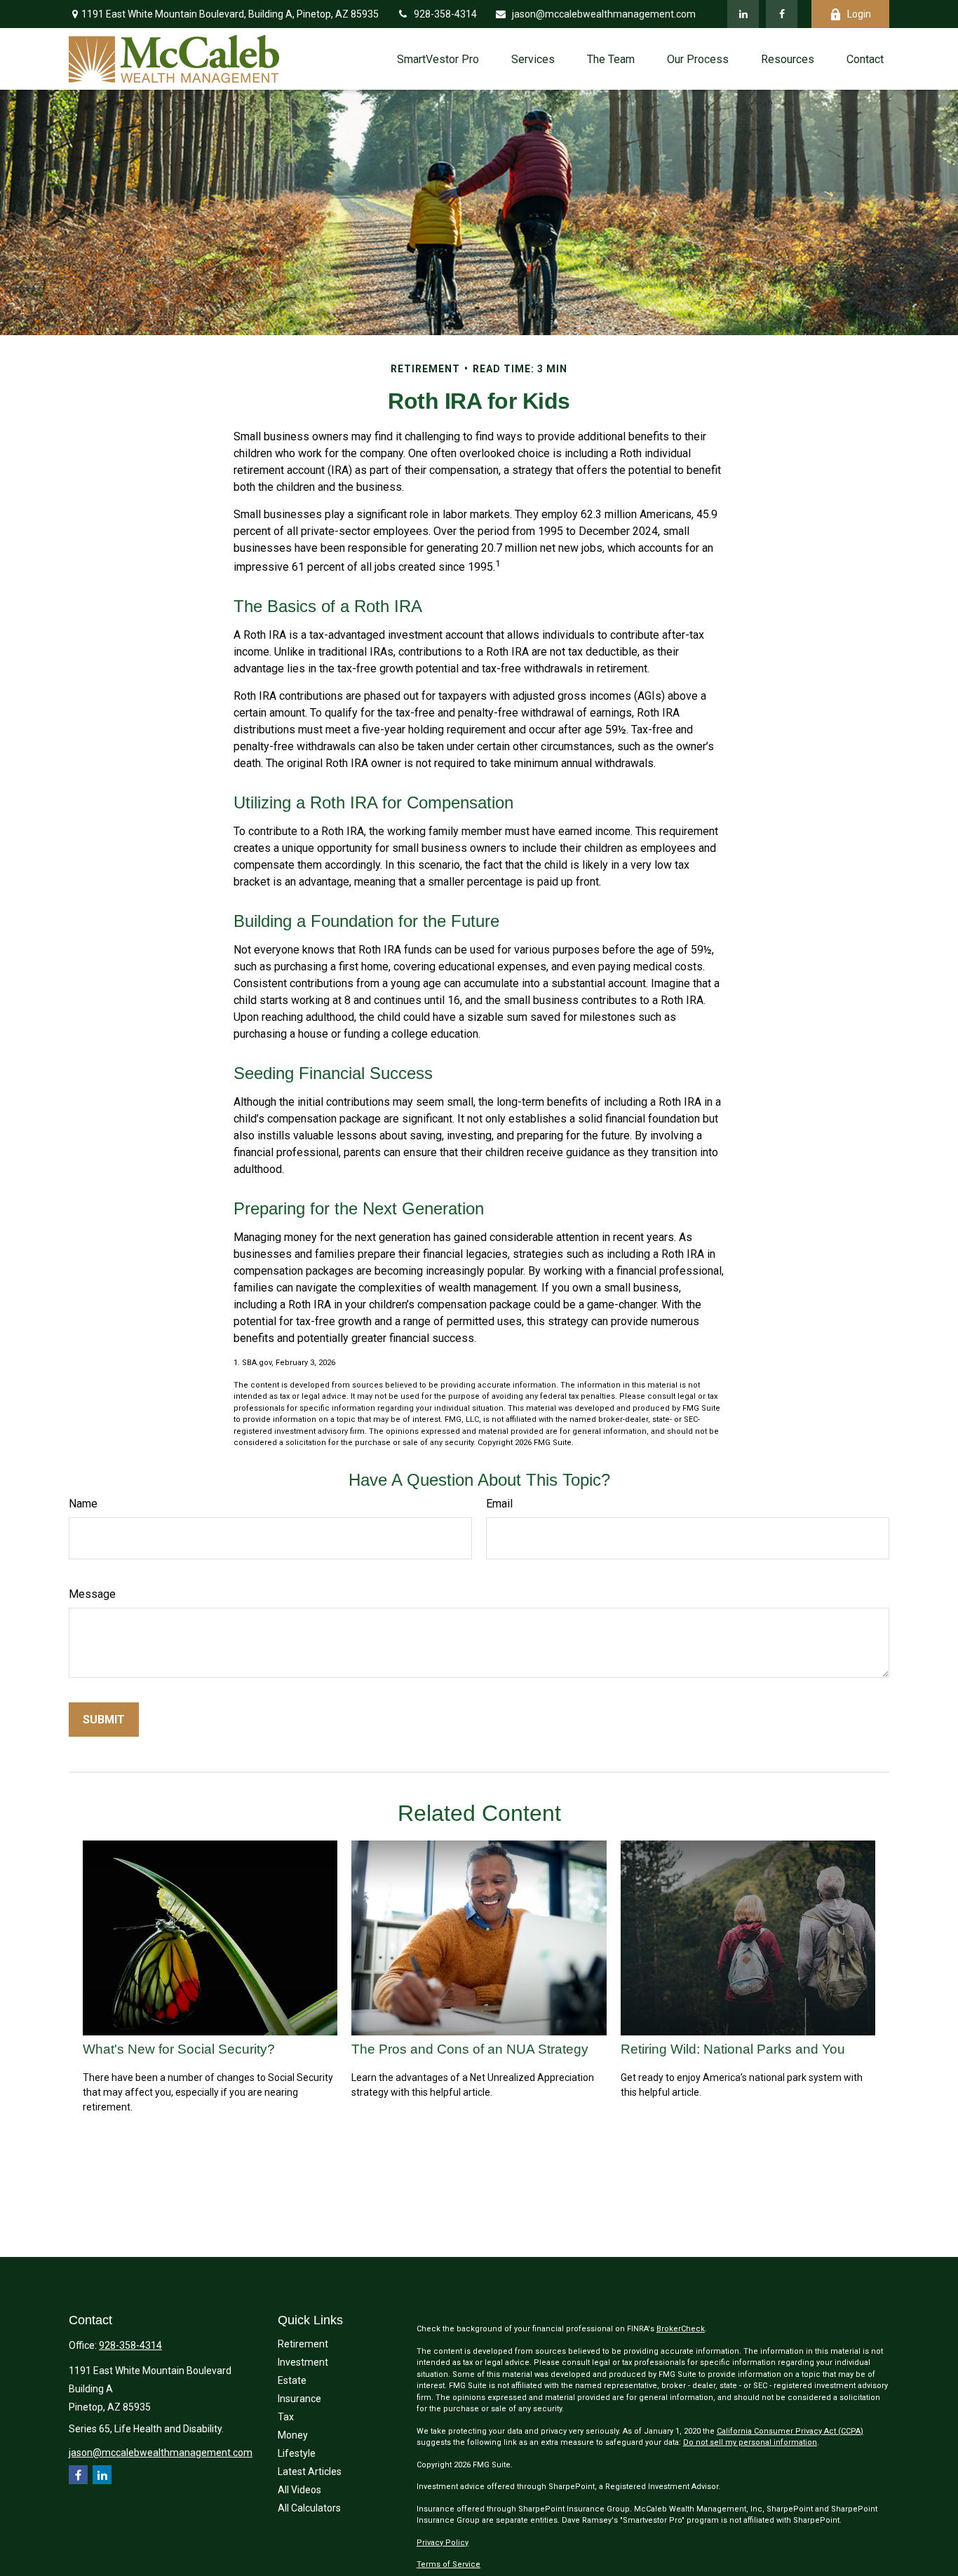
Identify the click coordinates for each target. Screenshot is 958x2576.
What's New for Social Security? (179, 2049)
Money (293, 2435)
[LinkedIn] (743, 14)
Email (499, 1504)
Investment (303, 2362)
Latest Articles (310, 2472)
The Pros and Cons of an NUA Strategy (470, 2049)
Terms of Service (448, 2564)
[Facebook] (782, 14)
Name (83, 1504)
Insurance (299, 2399)
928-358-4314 (445, 14)
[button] (438, 59)
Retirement (303, 2344)
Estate (292, 2380)
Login (859, 14)
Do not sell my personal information (750, 2442)
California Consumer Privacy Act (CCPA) (790, 2431)
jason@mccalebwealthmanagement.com (604, 14)
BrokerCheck (681, 2329)
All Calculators (309, 2508)
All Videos (299, 2490)
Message (92, 1594)
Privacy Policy (443, 2543)
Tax (286, 2417)
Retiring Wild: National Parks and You (733, 2049)
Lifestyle (297, 2453)
